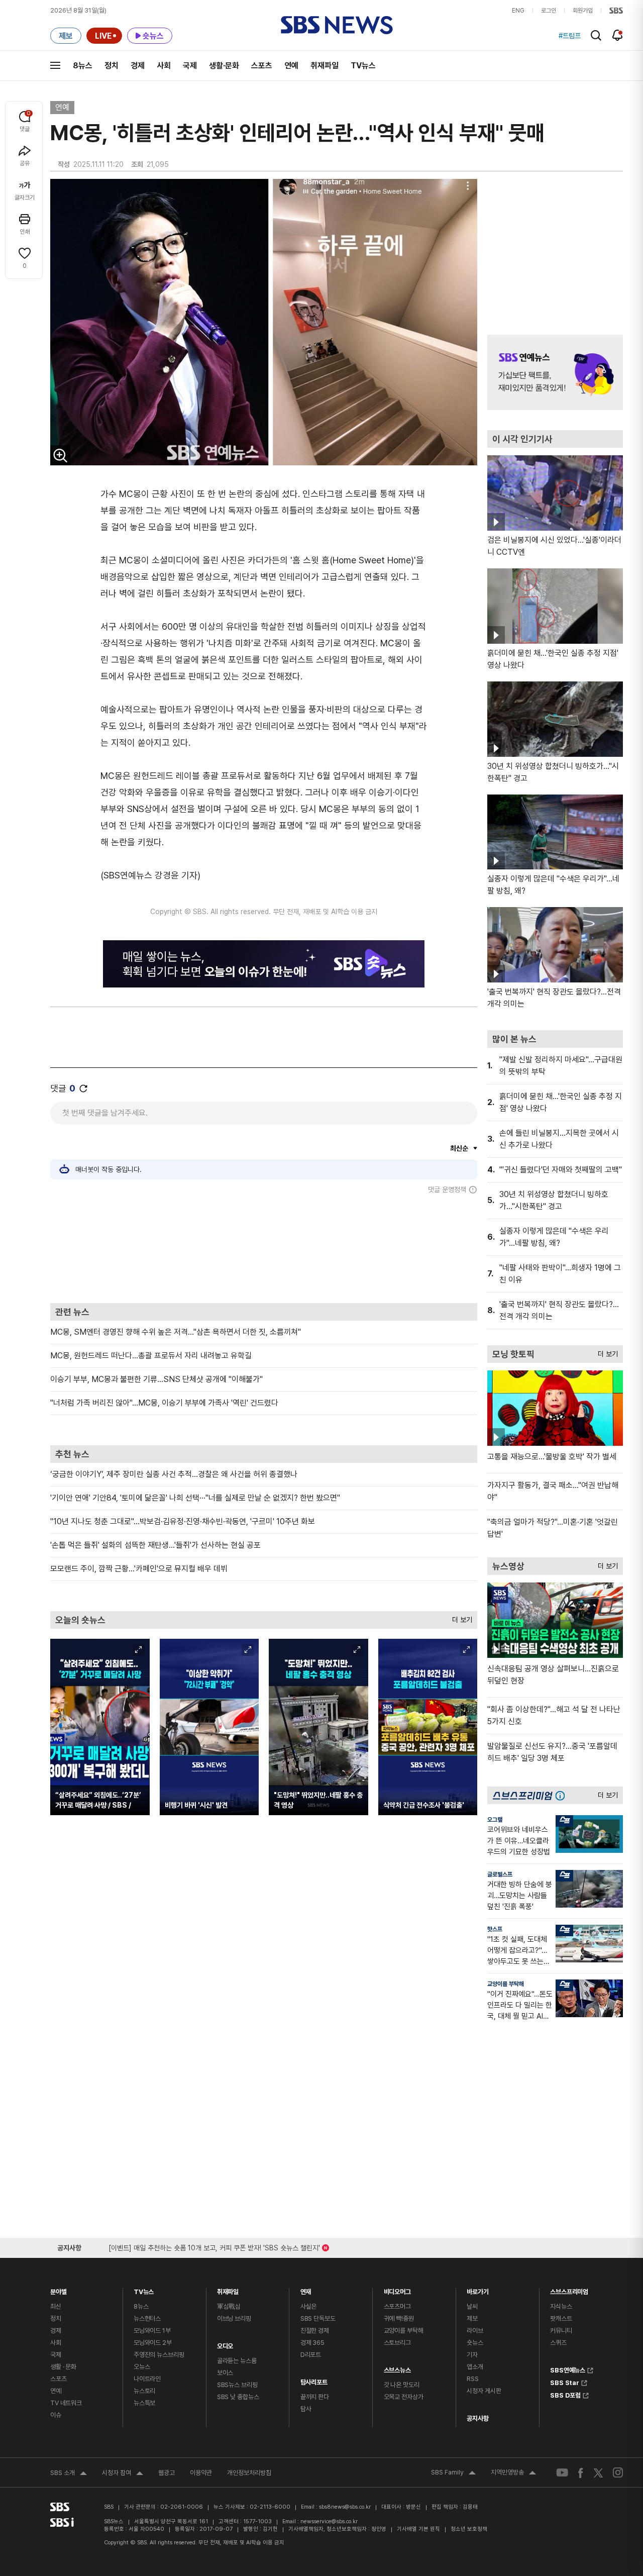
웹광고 (167, 2473)
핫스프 (495, 1929)
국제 (190, 66)
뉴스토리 (144, 2391)
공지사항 (477, 2418)
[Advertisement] (264, 1248)
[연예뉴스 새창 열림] (555, 372)
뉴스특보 (144, 2403)
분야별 (59, 2289)
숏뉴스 (475, 2343)
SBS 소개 (69, 2474)
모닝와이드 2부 (153, 2343)
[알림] (618, 35)
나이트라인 (147, 2379)
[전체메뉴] (55, 65)
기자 (472, 2355)
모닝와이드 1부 (152, 2331)
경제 (138, 66)
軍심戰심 (229, 2306)
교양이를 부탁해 (506, 1984)
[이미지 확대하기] (60, 455)
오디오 (225, 2344)
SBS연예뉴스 (568, 2369)
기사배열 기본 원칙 (418, 2529)
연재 (306, 2289)
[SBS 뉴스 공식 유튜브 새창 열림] (562, 2473)
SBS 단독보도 (318, 2318)
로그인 (549, 11)
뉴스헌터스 (147, 2318)
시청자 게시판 (484, 2391)
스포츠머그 (397, 2306)
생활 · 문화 (63, 2367)
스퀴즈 (558, 2343)
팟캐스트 (561, 2318)
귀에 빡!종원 (399, 2318)
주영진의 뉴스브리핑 (159, 2355)
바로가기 (477, 2289)
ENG (518, 11)
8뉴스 (83, 66)
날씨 (472, 2306)
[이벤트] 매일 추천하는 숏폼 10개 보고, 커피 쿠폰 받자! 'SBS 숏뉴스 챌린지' (214, 2246)
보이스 (225, 2373)
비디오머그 (397, 2289)
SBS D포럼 (565, 2394)
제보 (472, 2318)
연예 (291, 66)
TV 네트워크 (66, 2403)
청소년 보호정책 (469, 2529)
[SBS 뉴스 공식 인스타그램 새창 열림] (618, 2472)
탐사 (306, 2409)
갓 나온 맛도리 (402, 2385)
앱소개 (475, 2367)
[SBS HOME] (616, 11)
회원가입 (583, 11)
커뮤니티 (561, 2331)
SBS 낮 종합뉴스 (238, 2397)
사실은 (309, 2306)
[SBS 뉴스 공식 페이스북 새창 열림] (581, 2473)
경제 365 (312, 2343)
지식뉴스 (561, 2306)
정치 (112, 66)
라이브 (475, 2331)
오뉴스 (142, 2367)
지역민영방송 (513, 2473)
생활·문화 (224, 66)
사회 (164, 66)
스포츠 (262, 66)
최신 (56, 2306)
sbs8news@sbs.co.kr (345, 2507)
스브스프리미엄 (569, 2289)
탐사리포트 (314, 2380)
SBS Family (453, 2473)
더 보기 (460, 1617)
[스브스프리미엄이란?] (563, 1795)
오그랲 (495, 1820)
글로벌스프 (500, 1874)
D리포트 (311, 2355)
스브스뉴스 (397, 2368)
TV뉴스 (363, 66)
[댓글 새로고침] (83, 1088)
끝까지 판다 (315, 2397)
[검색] (596, 35)
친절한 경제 (315, 2331)
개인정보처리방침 (249, 2473)
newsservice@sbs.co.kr (329, 2521)
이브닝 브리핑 (234, 2318)
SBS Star (565, 2382)
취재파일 (325, 66)
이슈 (56, 2415)
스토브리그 (397, 2343)
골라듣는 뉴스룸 (237, 2361)
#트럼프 (570, 36)
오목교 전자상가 (404, 2397)
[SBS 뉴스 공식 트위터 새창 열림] (598, 2472)
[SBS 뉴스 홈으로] (337, 25)
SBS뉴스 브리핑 (237, 2385)
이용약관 (201, 2473)
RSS (473, 2379)
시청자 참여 (123, 2474)
